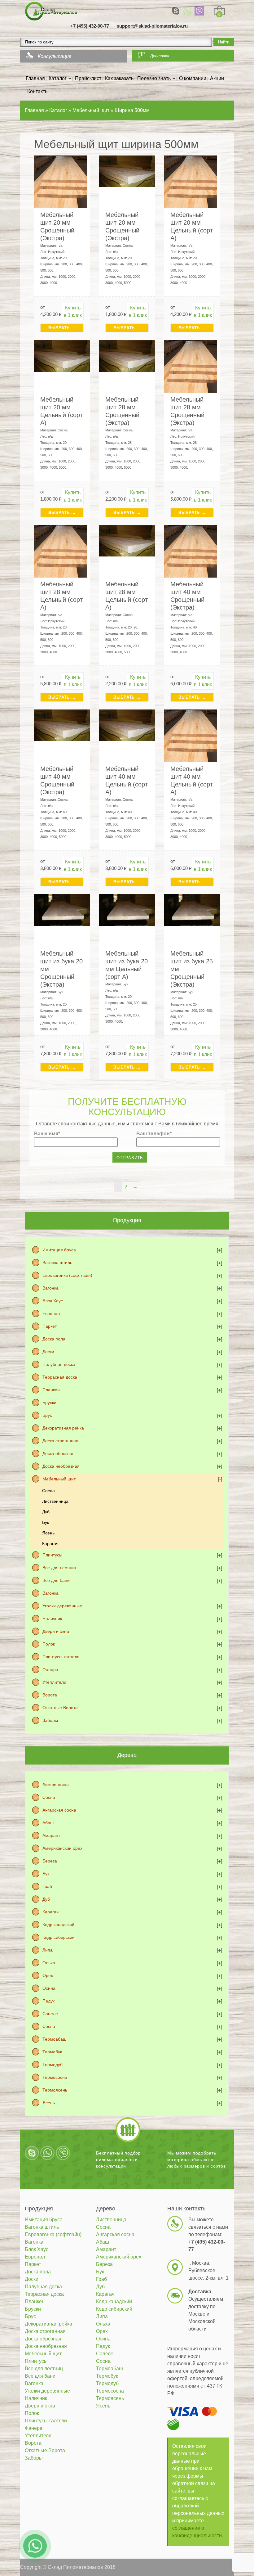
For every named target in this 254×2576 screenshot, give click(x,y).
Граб (47, 1886)
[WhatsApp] (187, 11)
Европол (51, 1313)
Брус (47, 1415)
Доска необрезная (61, 1466)
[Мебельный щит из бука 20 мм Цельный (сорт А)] (127, 910)
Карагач (50, 1543)
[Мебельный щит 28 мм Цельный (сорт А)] (60, 551)
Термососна (55, 2077)
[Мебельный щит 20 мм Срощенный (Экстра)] (60, 181)
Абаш (48, 1823)
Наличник (52, 1619)
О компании (193, 78)
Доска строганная (60, 1441)
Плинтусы (52, 1555)
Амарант (51, 1835)
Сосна (48, 1491)
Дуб (46, 1512)
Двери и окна (56, 1631)
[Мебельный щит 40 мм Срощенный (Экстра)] (190, 551)
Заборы (50, 1720)
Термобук (52, 2052)
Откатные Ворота (60, 1708)
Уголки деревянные (62, 1606)
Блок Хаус (53, 1301)
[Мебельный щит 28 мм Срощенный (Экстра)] (127, 356)
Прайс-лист (88, 78)
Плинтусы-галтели (61, 1657)
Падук (48, 2001)
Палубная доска (59, 1364)
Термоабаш (54, 2039)
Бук (46, 1522)
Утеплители (54, 1682)
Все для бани (56, 1580)
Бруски (49, 1403)
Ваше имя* (47, 1134)
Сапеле (50, 2014)
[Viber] (199, 11)
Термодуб (53, 2065)
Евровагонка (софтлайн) (67, 1275)
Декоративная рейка (63, 1428)
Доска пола (54, 1339)
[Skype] (176, 11)
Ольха (49, 1963)
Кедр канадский (58, 1925)
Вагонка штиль (57, 1263)
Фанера (50, 1669)
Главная (35, 78)
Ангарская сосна (59, 1810)
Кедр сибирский (59, 1937)
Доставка (160, 56)
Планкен (51, 1390)
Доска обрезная (59, 1453)
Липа (48, 1950)
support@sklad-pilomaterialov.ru (152, 26)
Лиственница (55, 1501)
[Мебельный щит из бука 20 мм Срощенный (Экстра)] (62, 910)
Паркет (50, 1326)
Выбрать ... (62, 328)
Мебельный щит (59, 1479)
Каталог (58, 78)
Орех (48, 1975)
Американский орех (62, 1848)
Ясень (48, 1533)
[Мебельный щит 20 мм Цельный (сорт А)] (190, 181)
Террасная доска (60, 1377)
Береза (50, 1861)
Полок (49, 1644)
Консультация (55, 56)
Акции (217, 78)
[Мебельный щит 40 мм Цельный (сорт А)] (127, 725)
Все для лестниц (59, 1568)
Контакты (38, 91)
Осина (49, 1988)
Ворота (50, 1695)
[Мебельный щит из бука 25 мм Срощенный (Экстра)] (192, 910)
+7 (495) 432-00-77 (90, 26)
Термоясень (55, 2090)
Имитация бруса (59, 1250)
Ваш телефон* (154, 1134)
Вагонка (50, 1288)
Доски (48, 1352)
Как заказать (119, 78)
